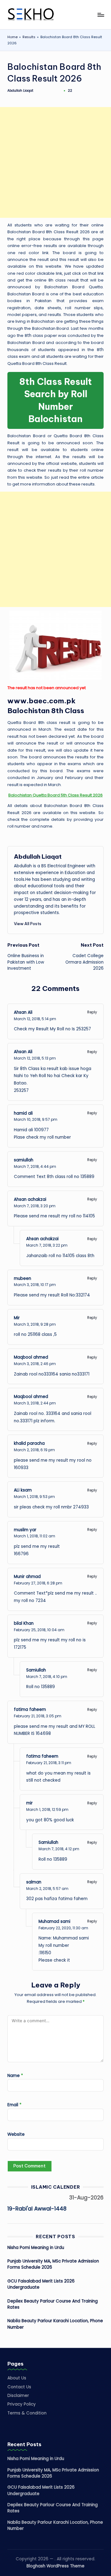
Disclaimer (18, 2396)
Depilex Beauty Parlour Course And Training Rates (53, 2304)
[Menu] (101, 15)
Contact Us (19, 2387)
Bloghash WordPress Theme (55, 2566)
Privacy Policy (22, 2404)
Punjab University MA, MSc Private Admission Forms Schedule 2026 (53, 2264)
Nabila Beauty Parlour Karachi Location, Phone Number (55, 2324)
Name (15, 2076)
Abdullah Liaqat (38, 857)
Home (12, 37)
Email (14, 2105)
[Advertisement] (55, 162)
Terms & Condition (27, 2413)
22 (70, 91)
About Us (17, 2378)
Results (29, 37)
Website (16, 2134)
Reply (92, 1012)
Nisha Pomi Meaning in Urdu (36, 2248)
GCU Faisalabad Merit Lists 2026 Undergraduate (41, 2284)
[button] (28, 924)
